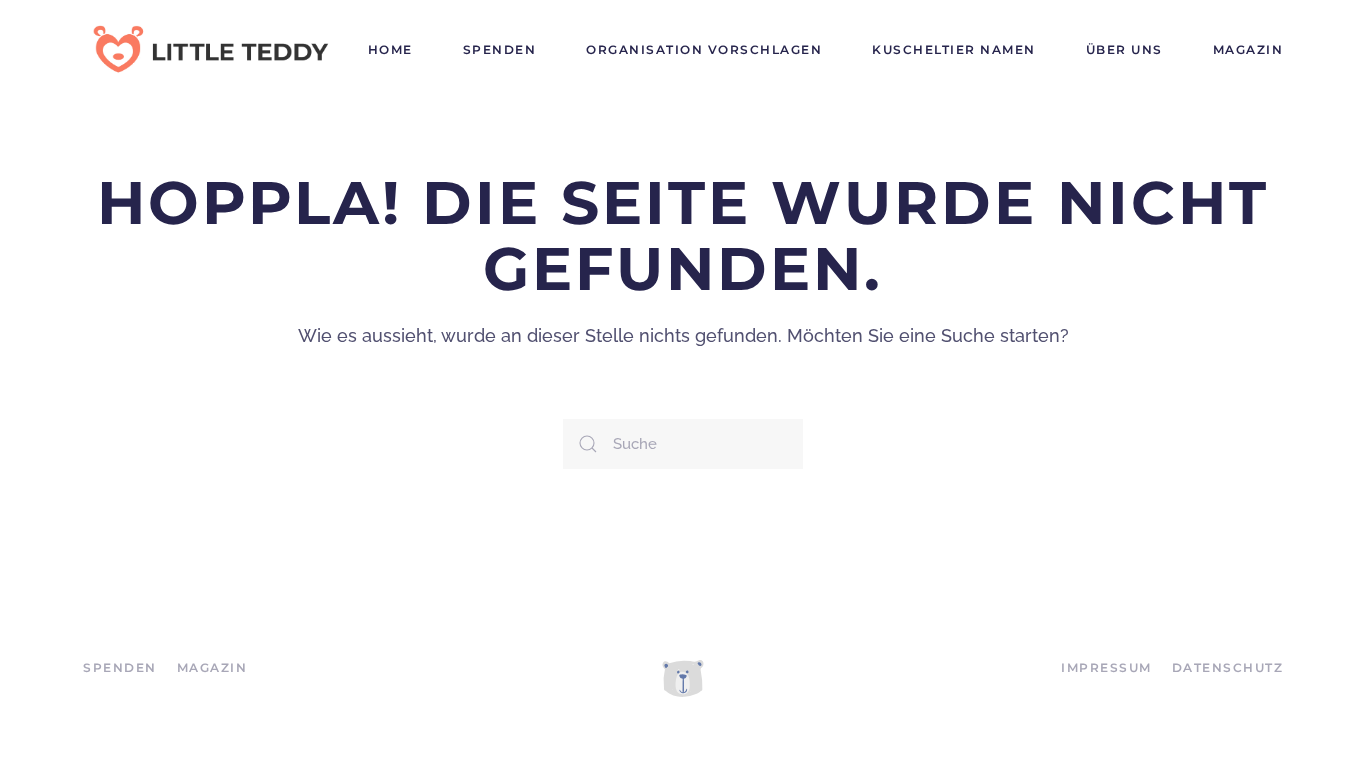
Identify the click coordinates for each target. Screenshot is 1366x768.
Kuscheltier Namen (954, 49)
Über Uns (1124, 49)
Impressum (1106, 667)
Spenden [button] (500, 49)
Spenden (120, 667)
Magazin (1248, 49)
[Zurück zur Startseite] (208, 50)
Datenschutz (1228, 667)
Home (390, 49)
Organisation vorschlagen (704, 49)
